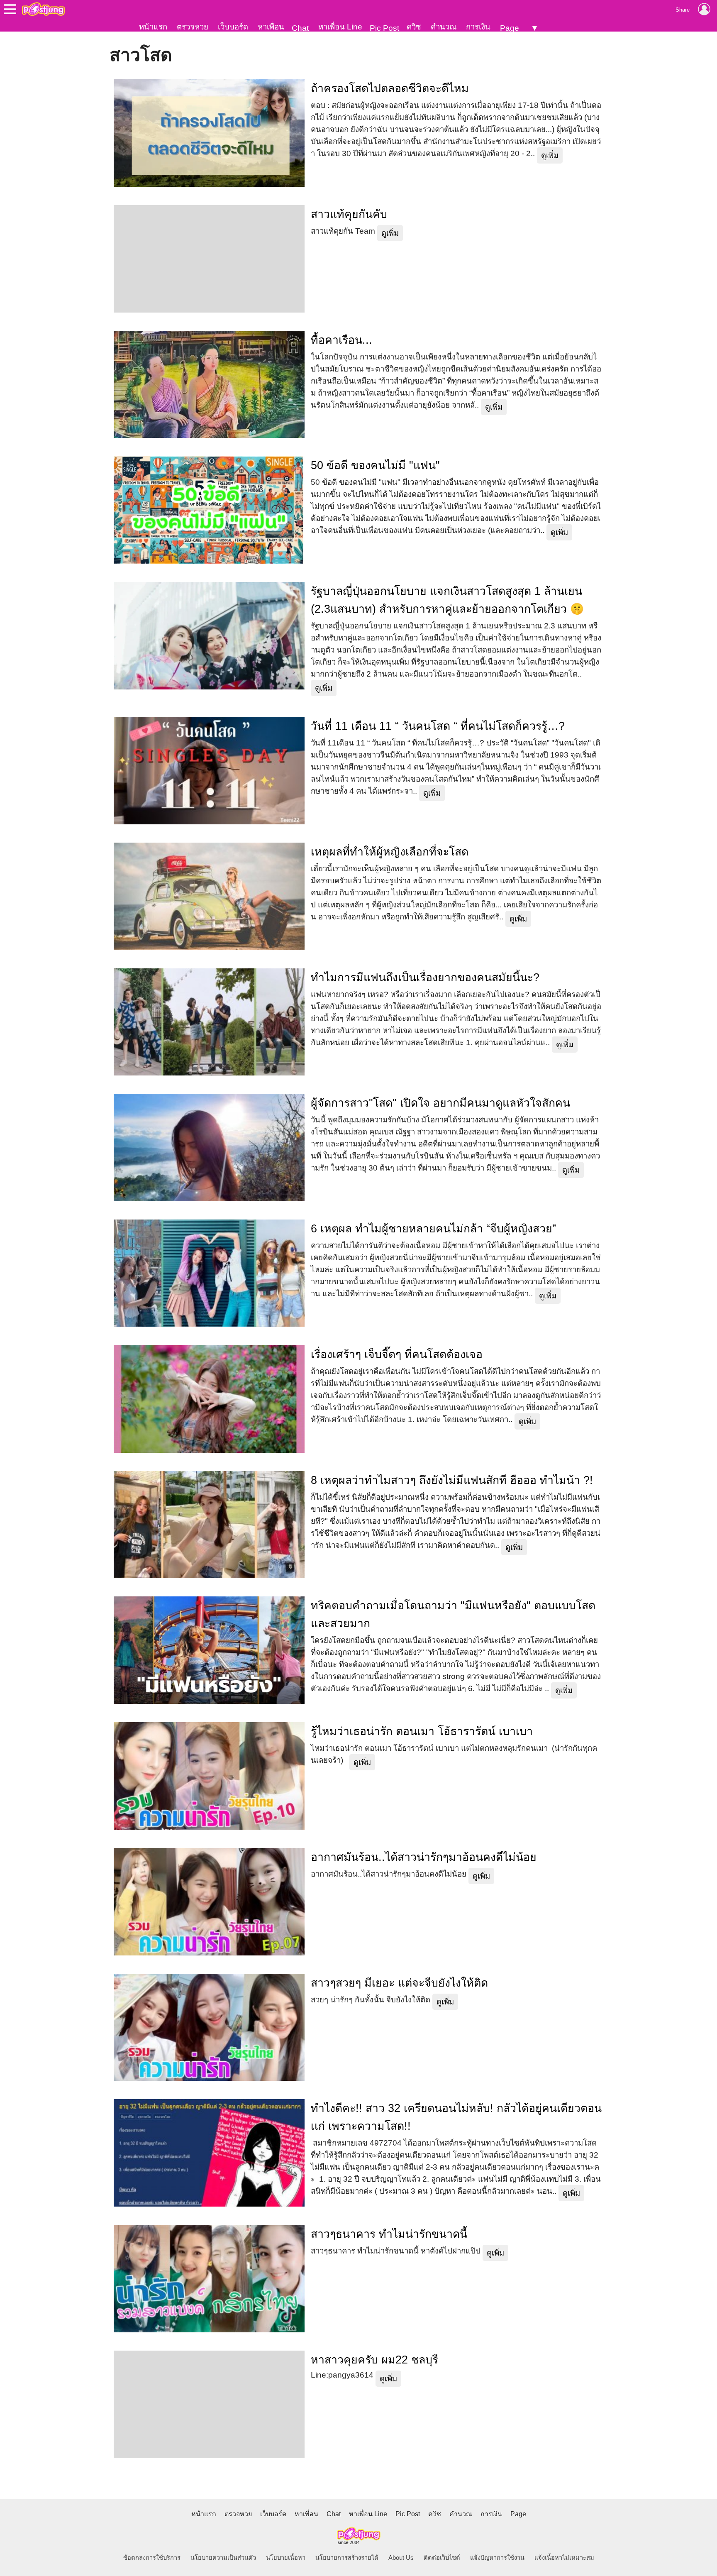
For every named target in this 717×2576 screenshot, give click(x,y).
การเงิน (478, 27)
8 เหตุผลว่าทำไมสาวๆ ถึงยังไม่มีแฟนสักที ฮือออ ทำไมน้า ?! (452, 1480)
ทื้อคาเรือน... (341, 340)
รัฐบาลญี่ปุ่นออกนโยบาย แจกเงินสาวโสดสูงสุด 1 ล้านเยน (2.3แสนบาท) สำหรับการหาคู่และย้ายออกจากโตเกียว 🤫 (447, 600)
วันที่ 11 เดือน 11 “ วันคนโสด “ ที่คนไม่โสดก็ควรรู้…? (438, 726)
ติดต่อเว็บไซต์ (442, 2558)
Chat (300, 28)
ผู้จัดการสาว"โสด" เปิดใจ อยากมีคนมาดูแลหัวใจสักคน (440, 1103)
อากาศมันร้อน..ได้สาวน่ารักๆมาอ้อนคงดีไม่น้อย (424, 1857)
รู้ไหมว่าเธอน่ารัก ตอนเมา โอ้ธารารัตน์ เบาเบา (422, 1731)
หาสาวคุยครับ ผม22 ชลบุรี (374, 2360)
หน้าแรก (153, 27)
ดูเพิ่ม (550, 155)
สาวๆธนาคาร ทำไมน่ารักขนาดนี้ (389, 2234)
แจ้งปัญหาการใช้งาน (497, 2558)
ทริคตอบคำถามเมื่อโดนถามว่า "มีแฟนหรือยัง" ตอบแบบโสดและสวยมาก (453, 1614)
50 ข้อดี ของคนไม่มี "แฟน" (375, 465)
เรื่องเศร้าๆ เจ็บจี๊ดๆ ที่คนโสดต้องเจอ (397, 1354)
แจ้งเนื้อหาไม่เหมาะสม (564, 2558)
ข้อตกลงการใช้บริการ (152, 2558)
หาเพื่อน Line (340, 27)
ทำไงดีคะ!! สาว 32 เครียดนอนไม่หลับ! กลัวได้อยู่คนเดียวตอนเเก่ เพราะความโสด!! (456, 2117)
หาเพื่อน (271, 27)
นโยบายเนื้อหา (286, 2558)
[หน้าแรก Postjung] (43, 9)
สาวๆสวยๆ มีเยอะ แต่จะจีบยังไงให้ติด (399, 1983)
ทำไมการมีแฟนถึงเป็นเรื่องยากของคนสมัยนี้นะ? (425, 978)
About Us (401, 2558)
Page (510, 28)
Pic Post (384, 28)
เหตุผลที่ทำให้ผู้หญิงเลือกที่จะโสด (390, 852)
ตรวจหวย (193, 27)
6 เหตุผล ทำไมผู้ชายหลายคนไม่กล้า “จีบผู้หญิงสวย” (433, 1229)
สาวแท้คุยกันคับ (349, 214)
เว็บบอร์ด (233, 27)
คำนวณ (444, 27)
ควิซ (414, 27)
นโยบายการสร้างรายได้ (347, 2558)
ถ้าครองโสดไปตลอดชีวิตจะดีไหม (390, 88)
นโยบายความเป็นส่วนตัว (223, 2558)
